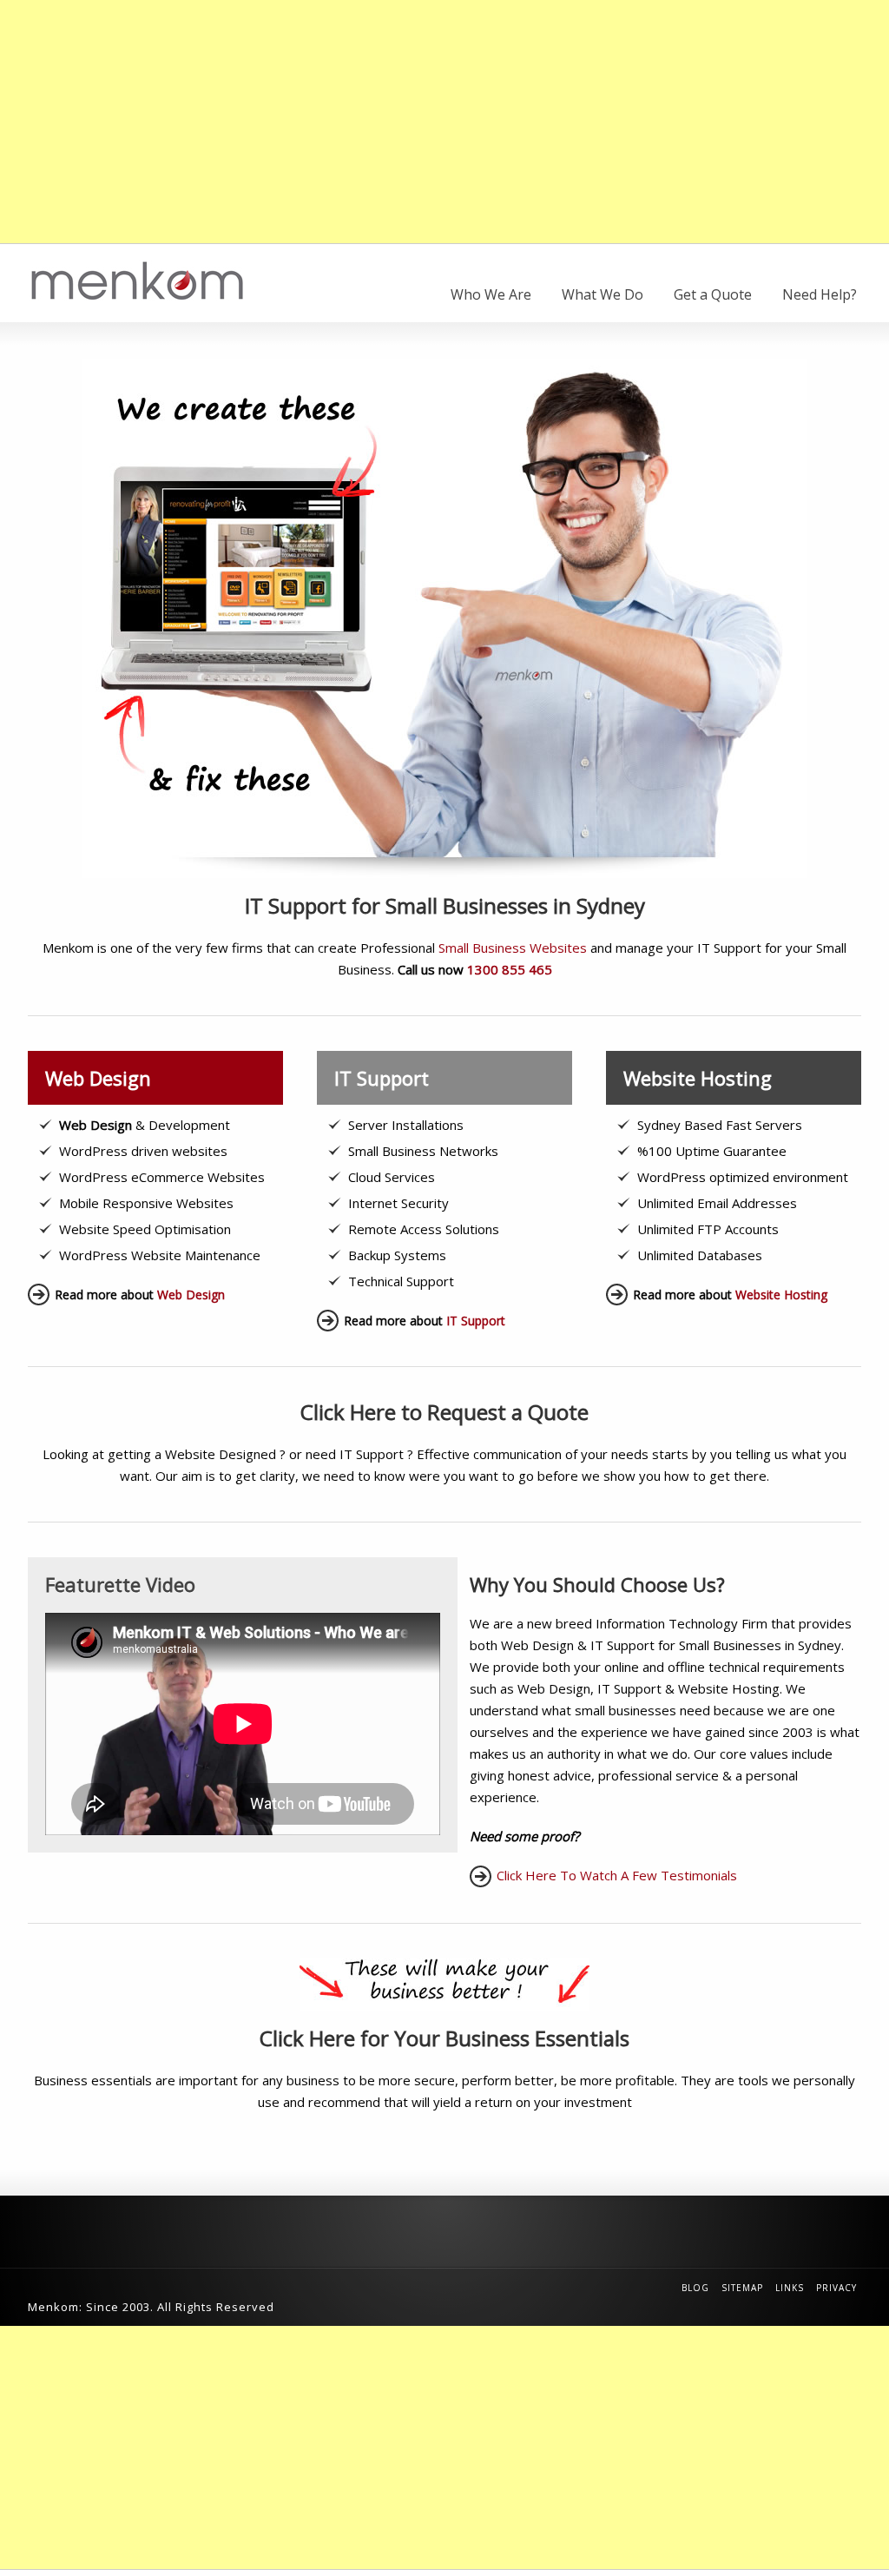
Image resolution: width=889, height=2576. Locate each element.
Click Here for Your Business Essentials (444, 2038)
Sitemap (742, 2288)
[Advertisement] (444, 122)
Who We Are (491, 294)
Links (790, 2288)
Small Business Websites (513, 948)
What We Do (603, 294)
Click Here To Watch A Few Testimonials (617, 1875)
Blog (695, 2288)
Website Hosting (781, 1295)
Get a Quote (713, 294)
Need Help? (820, 294)
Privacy (836, 2288)
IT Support (476, 1321)
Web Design (191, 1295)
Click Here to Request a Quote (444, 1412)
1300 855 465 (510, 969)
